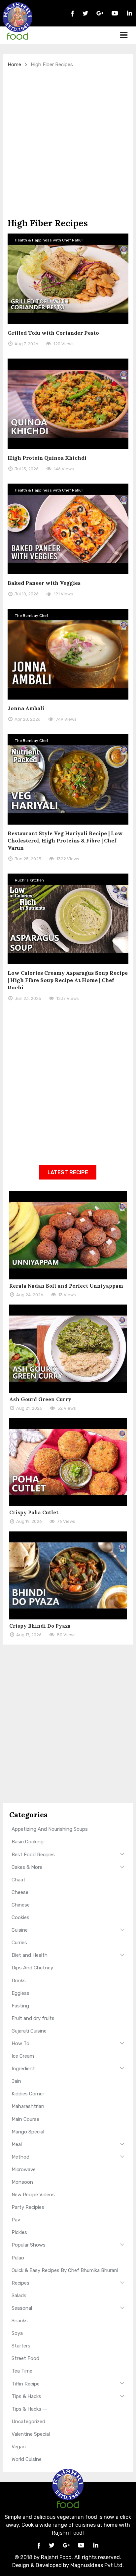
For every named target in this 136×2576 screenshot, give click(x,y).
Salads (19, 2296)
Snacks (20, 2321)
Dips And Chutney (32, 1968)
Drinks (19, 1981)
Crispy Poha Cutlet (34, 1512)
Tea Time (22, 2371)
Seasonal (22, 2308)
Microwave (24, 2169)
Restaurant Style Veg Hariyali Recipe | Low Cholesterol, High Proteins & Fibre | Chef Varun (65, 840)
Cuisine (20, 1930)
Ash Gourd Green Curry (40, 1399)
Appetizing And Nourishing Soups (50, 1829)
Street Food (25, 2358)
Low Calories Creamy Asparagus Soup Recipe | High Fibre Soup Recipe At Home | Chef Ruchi (68, 980)
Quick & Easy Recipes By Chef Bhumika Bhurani (65, 2270)
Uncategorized (28, 2422)
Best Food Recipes (33, 1855)
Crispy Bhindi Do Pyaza (40, 1626)
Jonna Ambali (26, 708)
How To (20, 2043)
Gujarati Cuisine (29, 2031)
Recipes (20, 2283)
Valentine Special (31, 2434)
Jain (16, 2081)
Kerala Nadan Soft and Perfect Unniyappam (66, 1286)
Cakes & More (27, 1867)
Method (20, 2157)
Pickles (19, 2232)
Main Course (25, 2119)
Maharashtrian (28, 2106)
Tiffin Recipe (26, 2384)
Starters (21, 2346)
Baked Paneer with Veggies (44, 583)
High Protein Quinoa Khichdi (47, 458)
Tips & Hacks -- (29, 2409)
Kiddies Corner (28, 2094)
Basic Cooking (28, 1842)
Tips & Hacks (26, 2396)
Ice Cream (23, 2056)
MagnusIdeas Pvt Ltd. (97, 2565)
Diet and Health (30, 1955)
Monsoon (22, 2182)
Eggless (20, 1993)
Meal (17, 2144)
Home (14, 64)
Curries (19, 1943)
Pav (16, 2220)
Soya (17, 2333)
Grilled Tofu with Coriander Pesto (53, 333)
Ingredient (23, 2069)
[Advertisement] (68, 143)
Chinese (21, 1905)
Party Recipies (28, 2207)
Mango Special (28, 2132)
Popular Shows (29, 2245)
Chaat (18, 1880)
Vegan (19, 2447)
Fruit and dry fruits (33, 2018)
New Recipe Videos (33, 2195)
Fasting (20, 2006)
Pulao (18, 2258)
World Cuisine (27, 2459)
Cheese (20, 1892)
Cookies (20, 1917)
